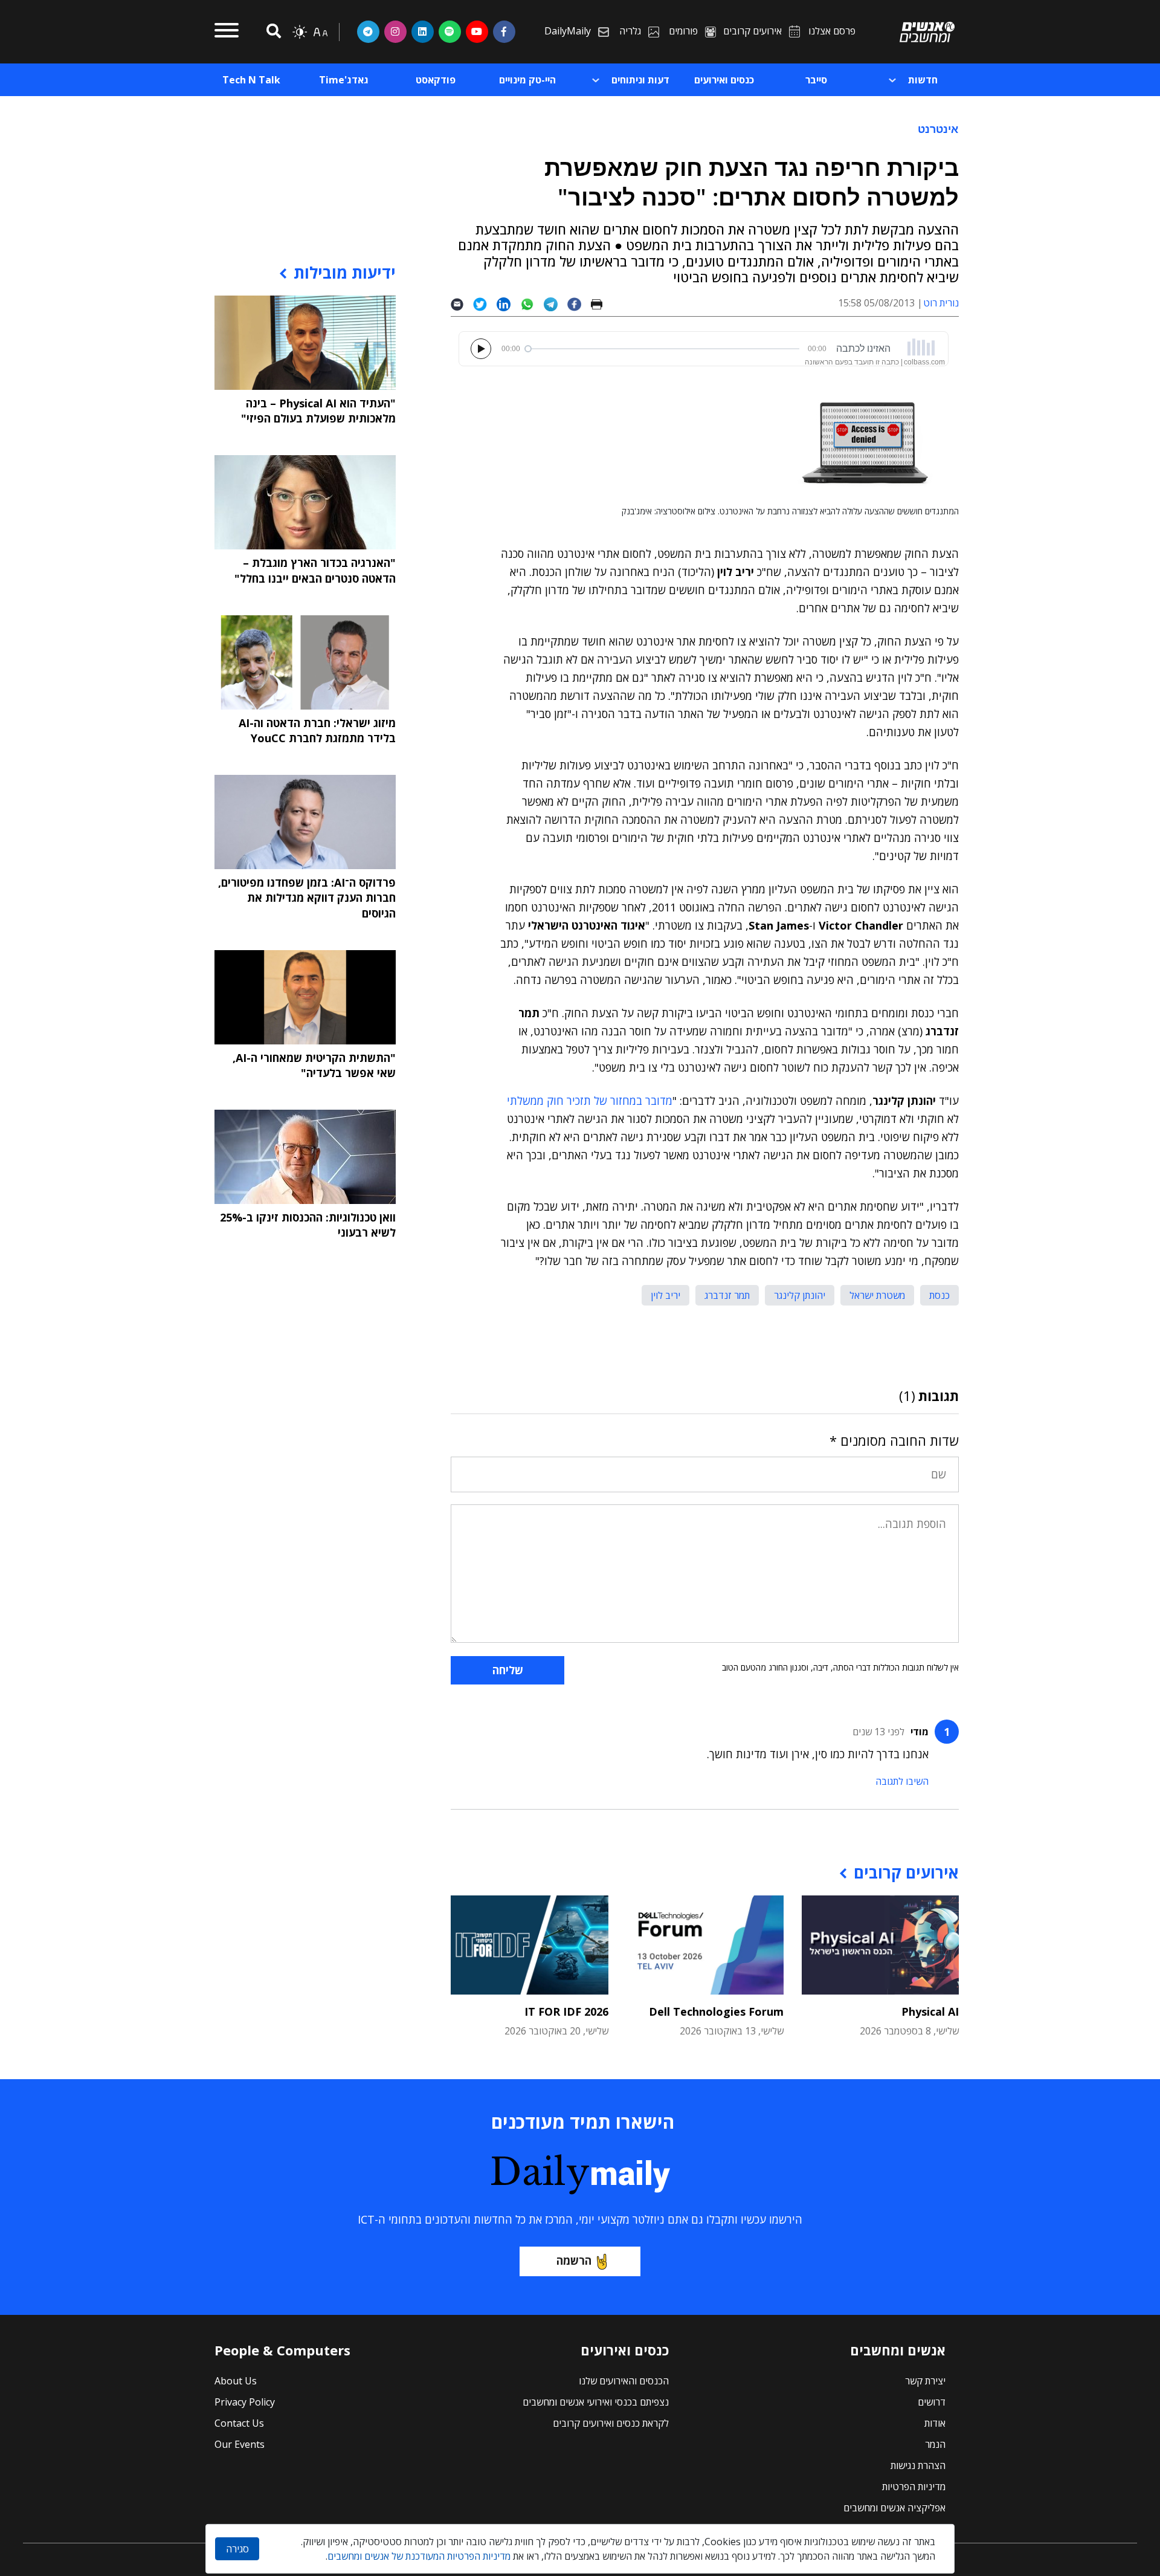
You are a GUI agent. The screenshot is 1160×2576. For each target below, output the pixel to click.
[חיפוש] (272, 32)
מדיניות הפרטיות (914, 2487)
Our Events (240, 2444)
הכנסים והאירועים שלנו (624, 2381)
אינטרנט (938, 129)
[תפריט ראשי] (227, 32)
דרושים (932, 2402)
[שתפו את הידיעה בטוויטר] (485, 303)
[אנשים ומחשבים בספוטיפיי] (450, 31)
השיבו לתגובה (902, 1781)
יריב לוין (665, 1295)
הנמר (935, 2444)
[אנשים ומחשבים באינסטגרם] (395, 31)
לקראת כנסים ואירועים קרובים (611, 2423)
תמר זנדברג (727, 1295)
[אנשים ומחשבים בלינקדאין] (423, 31)
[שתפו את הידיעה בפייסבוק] (579, 303)
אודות (935, 2423)
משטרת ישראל (877, 1295)
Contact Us (239, 2423)
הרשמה (574, 2260)
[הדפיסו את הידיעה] (601, 303)
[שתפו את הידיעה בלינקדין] (508, 303)
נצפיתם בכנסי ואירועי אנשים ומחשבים (596, 2402)
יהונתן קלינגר (800, 1295)
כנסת (939, 1295)
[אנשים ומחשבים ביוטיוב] (477, 31)
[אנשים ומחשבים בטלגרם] (368, 31)
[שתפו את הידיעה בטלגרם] (556, 303)
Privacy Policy (245, 2402)
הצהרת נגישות (918, 2465)
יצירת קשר (925, 2381)
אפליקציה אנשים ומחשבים (894, 2508)
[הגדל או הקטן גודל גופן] (320, 32)
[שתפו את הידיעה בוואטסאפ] (532, 303)
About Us (236, 2381)
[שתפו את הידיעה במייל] (462, 303)
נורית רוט (941, 303)
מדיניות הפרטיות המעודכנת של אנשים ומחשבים (419, 2556)
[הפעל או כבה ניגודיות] (300, 32)
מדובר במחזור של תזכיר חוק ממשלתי (590, 1101)
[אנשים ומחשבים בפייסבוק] (504, 31)
